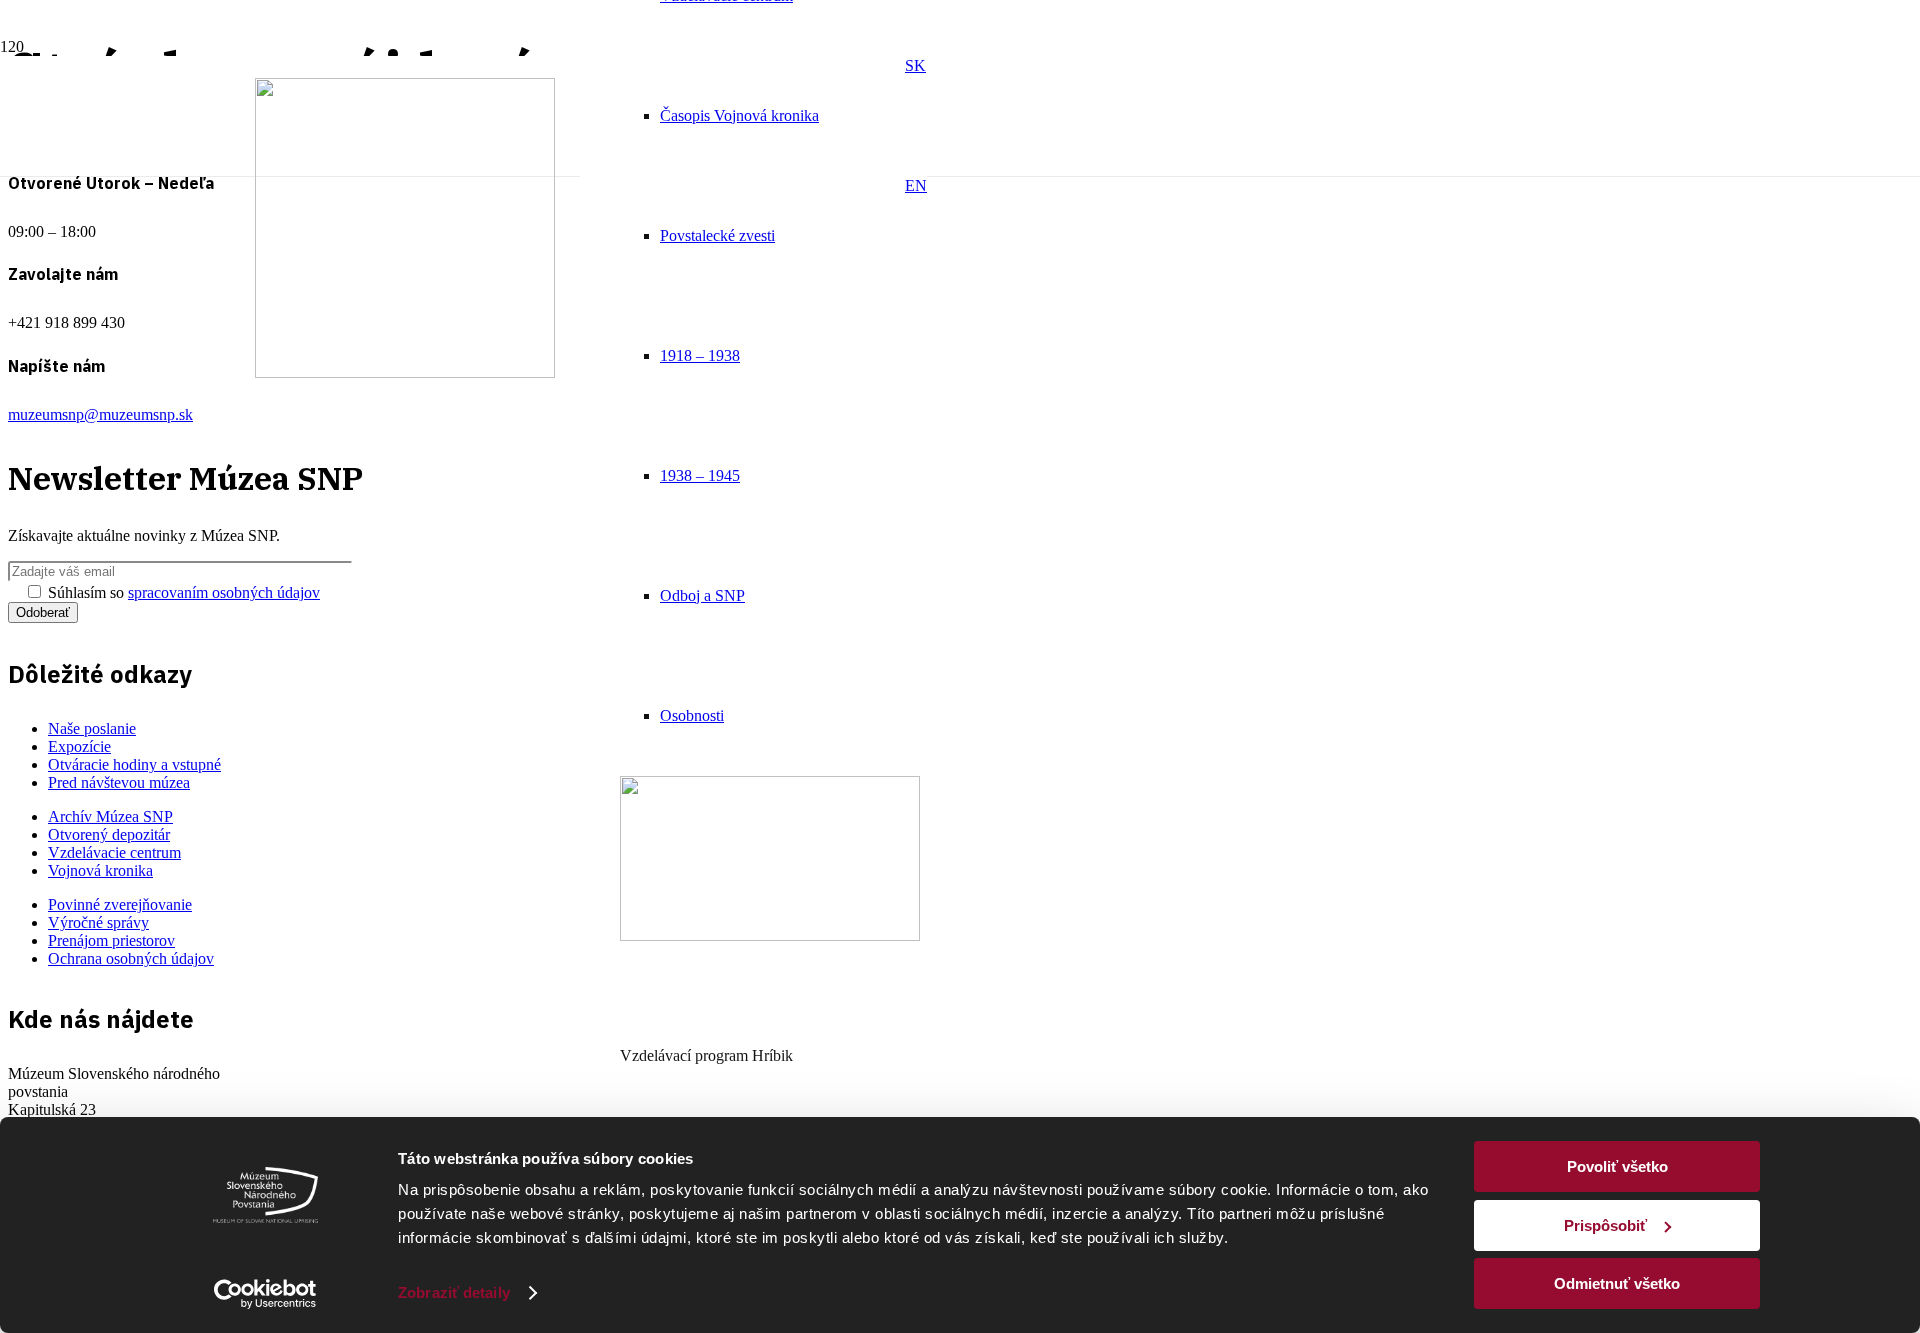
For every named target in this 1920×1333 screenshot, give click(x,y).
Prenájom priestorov (111, 940)
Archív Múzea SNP (110, 816)
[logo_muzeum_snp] (405, 372)
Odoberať (43, 612)
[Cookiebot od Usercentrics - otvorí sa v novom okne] (265, 1294)
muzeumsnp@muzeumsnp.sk (100, 414)
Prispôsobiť (1605, 1225)
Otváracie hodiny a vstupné (134, 764)
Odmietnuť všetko (1617, 1283)
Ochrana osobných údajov (131, 958)
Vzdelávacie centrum (114, 852)
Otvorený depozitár (109, 834)
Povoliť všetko (1617, 1166)
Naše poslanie (92, 728)
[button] (915, 65)
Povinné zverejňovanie (120, 904)
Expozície (79, 746)
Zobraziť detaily (454, 1292)
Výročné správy (98, 922)
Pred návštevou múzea (119, 782)
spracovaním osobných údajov (224, 592)
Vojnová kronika (100, 870)
